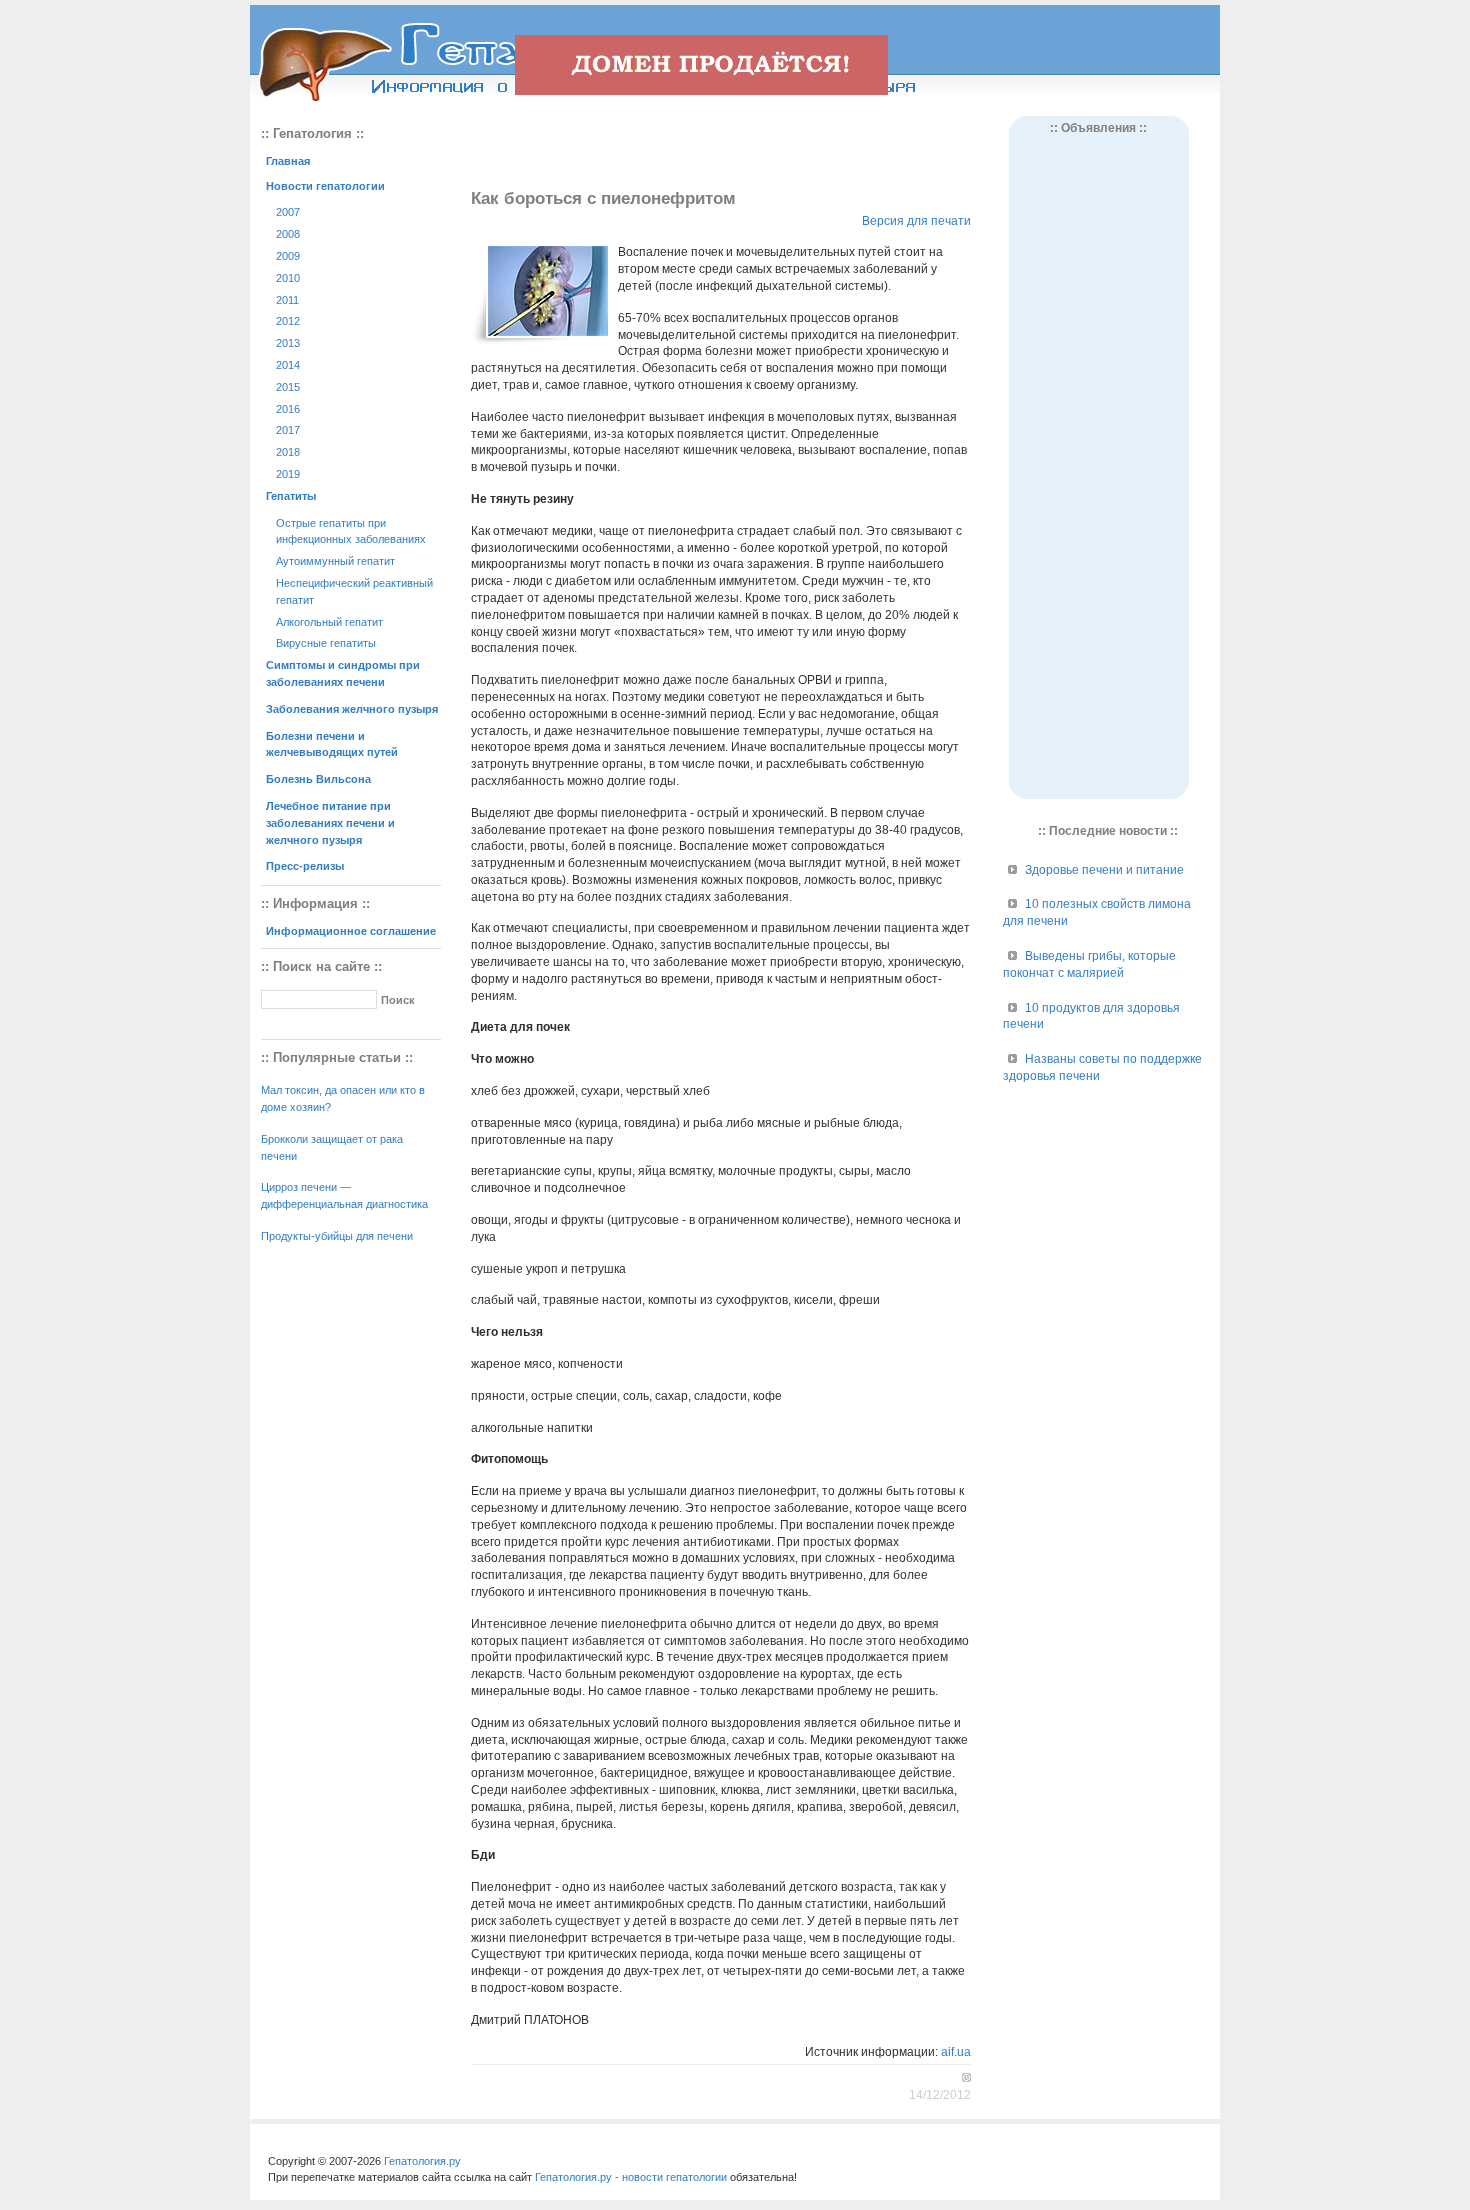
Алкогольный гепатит (329, 622)
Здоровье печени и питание (1104, 870)
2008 (288, 234)
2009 (288, 256)
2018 (288, 452)
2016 (288, 409)
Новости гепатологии (325, 186)
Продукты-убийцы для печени (337, 1236)
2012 (288, 321)
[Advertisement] (721, 146)
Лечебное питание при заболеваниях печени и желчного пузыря (330, 823)
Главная (288, 161)
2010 (288, 278)
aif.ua (956, 2052)
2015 (288, 387)
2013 (288, 343)
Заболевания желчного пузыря (352, 709)
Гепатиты (291, 496)
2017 (288, 430)
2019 (288, 474)
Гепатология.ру (422, 2161)
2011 (287, 300)
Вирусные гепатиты (326, 643)
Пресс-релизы (305, 866)
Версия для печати (916, 221)
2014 (288, 365)
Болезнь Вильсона (318, 779)
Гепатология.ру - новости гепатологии (631, 2177)
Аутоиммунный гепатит (335, 561)
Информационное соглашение (351, 931)
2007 (288, 212)
